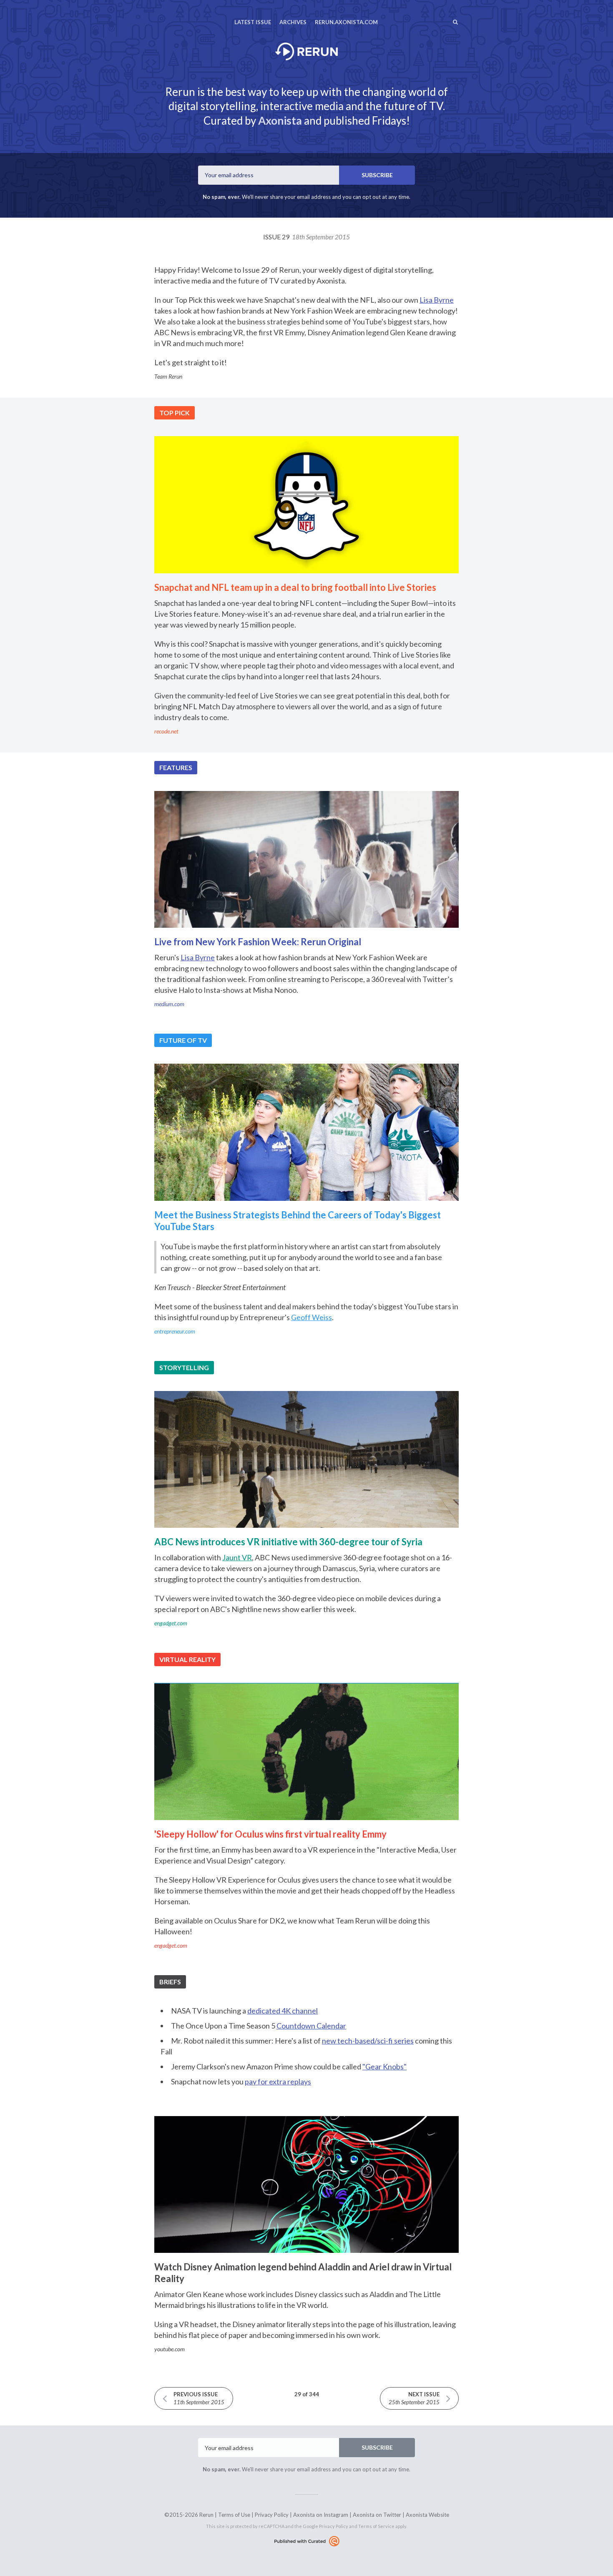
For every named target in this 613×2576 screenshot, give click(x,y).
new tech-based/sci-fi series (368, 2041)
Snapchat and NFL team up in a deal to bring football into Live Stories (295, 587)
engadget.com (171, 1623)
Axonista (280, 121)
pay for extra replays (278, 2081)
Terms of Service (376, 2526)
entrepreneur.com (175, 1331)
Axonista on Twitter (377, 2515)
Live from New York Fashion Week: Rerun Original (258, 942)
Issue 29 (306, 237)
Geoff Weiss (312, 1317)
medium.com (169, 1004)
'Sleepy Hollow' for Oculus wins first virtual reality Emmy (270, 1834)
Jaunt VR (237, 1557)
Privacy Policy (272, 2515)
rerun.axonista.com (346, 22)
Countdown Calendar (311, 2026)
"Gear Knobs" (384, 2066)
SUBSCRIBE (377, 175)
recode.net (166, 731)
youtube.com (170, 2349)
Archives (293, 22)
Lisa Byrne (437, 300)
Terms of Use (234, 2515)
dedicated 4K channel (283, 2011)
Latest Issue (253, 22)
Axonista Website (427, 2515)
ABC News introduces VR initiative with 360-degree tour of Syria (288, 1542)
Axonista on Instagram (321, 2515)
